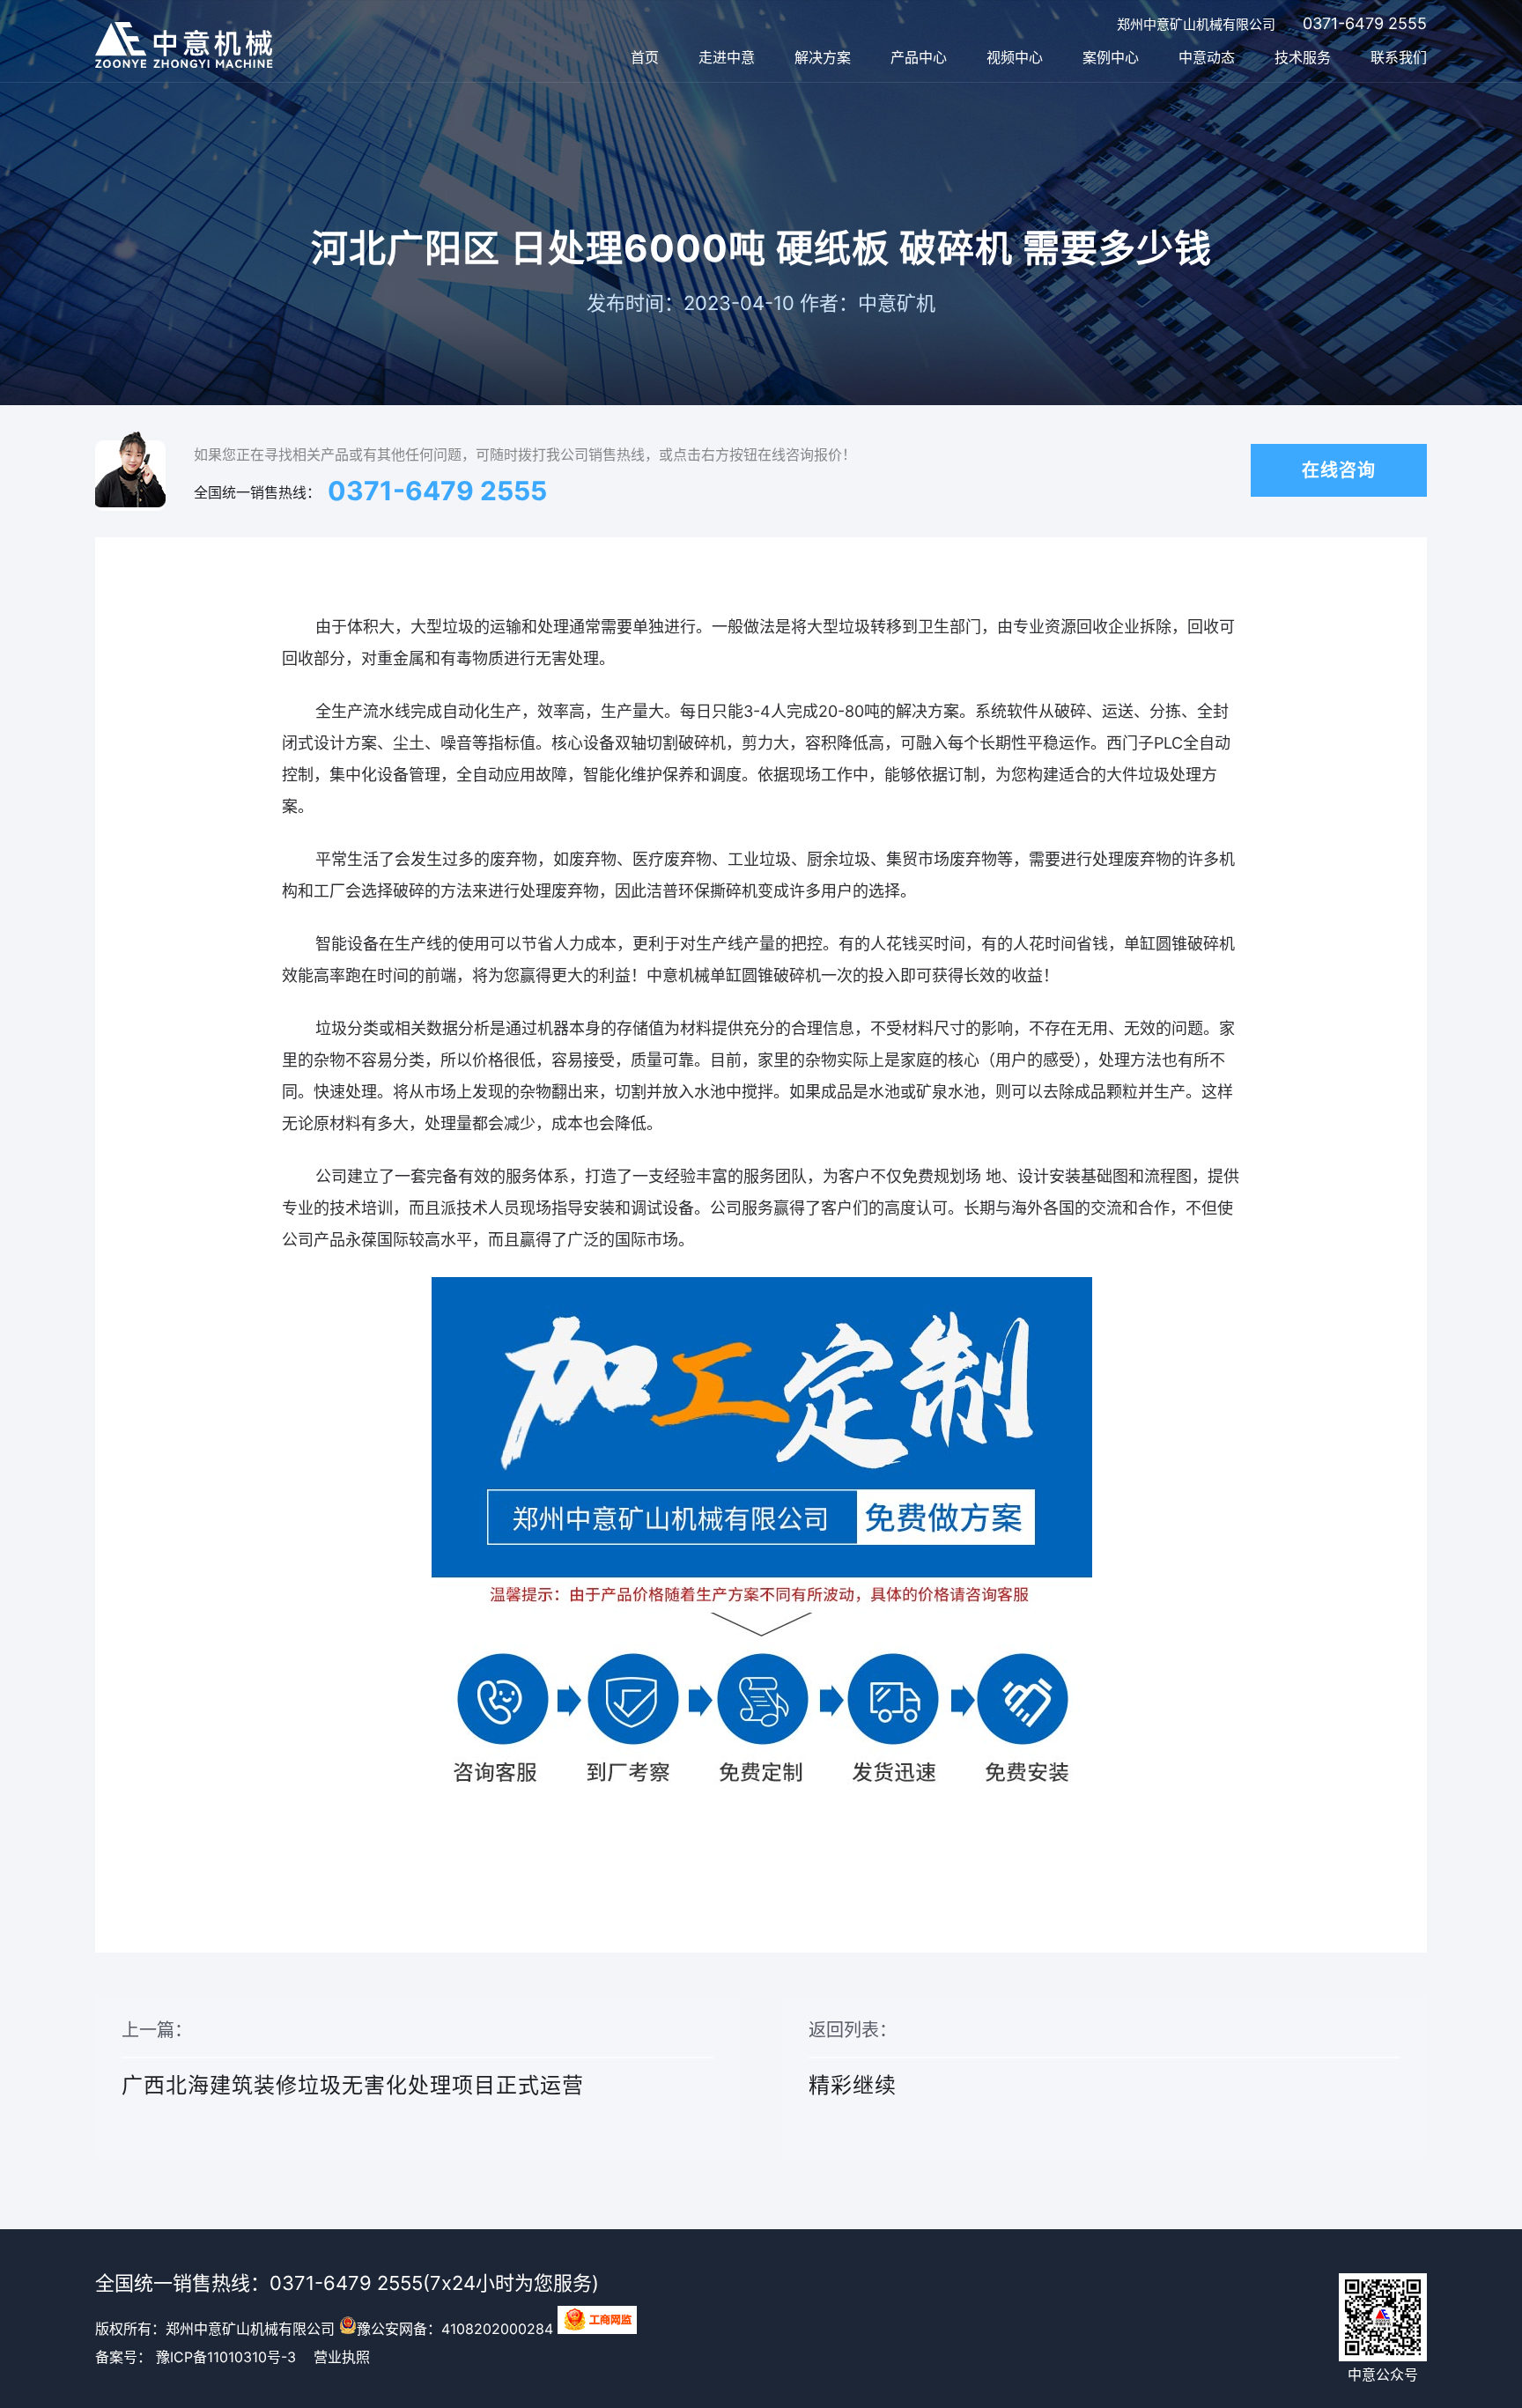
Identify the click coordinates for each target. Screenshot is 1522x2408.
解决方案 (823, 57)
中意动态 (1207, 57)
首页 (645, 57)
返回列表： (853, 2059)
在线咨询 (1339, 470)
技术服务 (1303, 57)
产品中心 (919, 57)
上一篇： (353, 2059)
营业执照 (342, 2357)
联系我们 (1399, 57)
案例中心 (1111, 57)
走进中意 (727, 57)
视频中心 (1015, 57)
